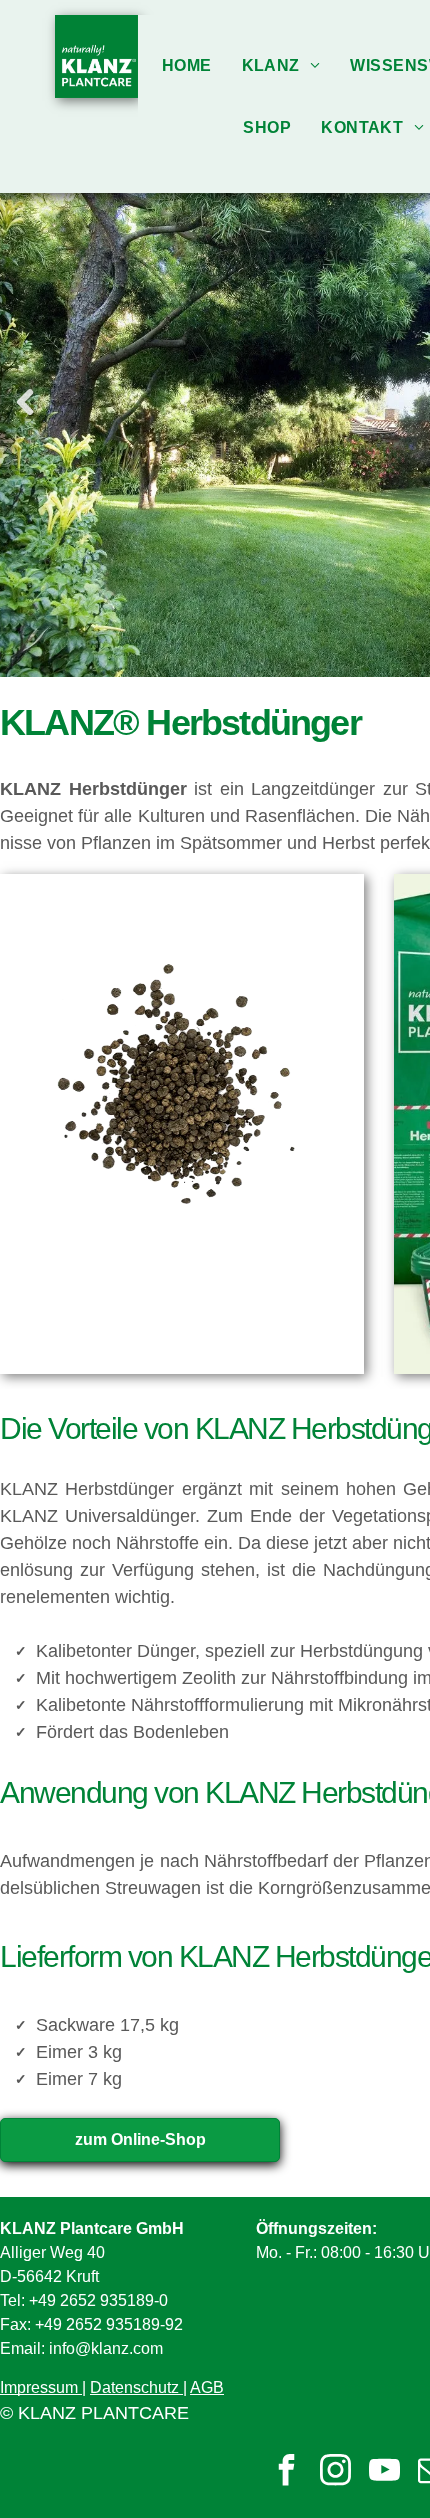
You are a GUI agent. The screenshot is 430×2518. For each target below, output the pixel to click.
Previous (25, 403)
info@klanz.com (106, 2348)
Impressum (39, 2387)
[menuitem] (187, 65)
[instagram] (335, 2472)
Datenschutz (134, 2387)
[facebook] (286, 2472)
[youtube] (384, 2472)
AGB (207, 2387)
